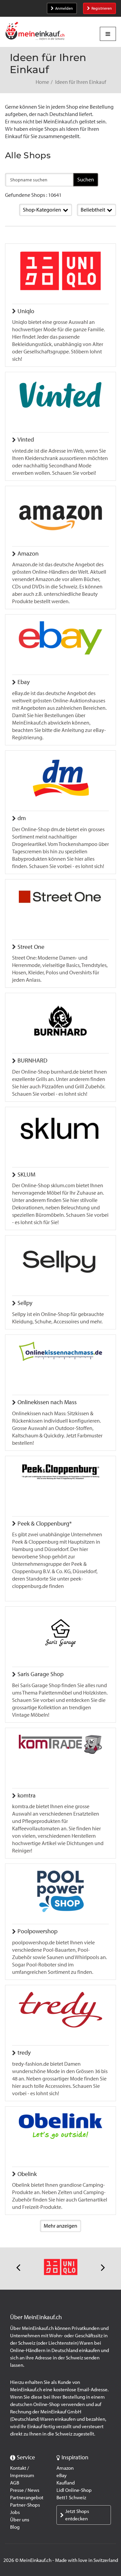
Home (42, 82)
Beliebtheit (93, 210)
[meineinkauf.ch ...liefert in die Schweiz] (35, 32)
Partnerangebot (27, 2498)
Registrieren (102, 8)
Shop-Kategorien (42, 210)
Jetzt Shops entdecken (77, 2515)
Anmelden (64, 8)
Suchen (86, 180)
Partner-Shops (25, 2505)
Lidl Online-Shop (74, 2490)
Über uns (20, 2520)
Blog (15, 2527)
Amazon (65, 2468)
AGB (15, 2483)
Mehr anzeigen (61, 2226)
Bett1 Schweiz (71, 2498)
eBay (62, 2475)
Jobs (15, 2512)
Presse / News (25, 2490)
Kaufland (66, 2483)
